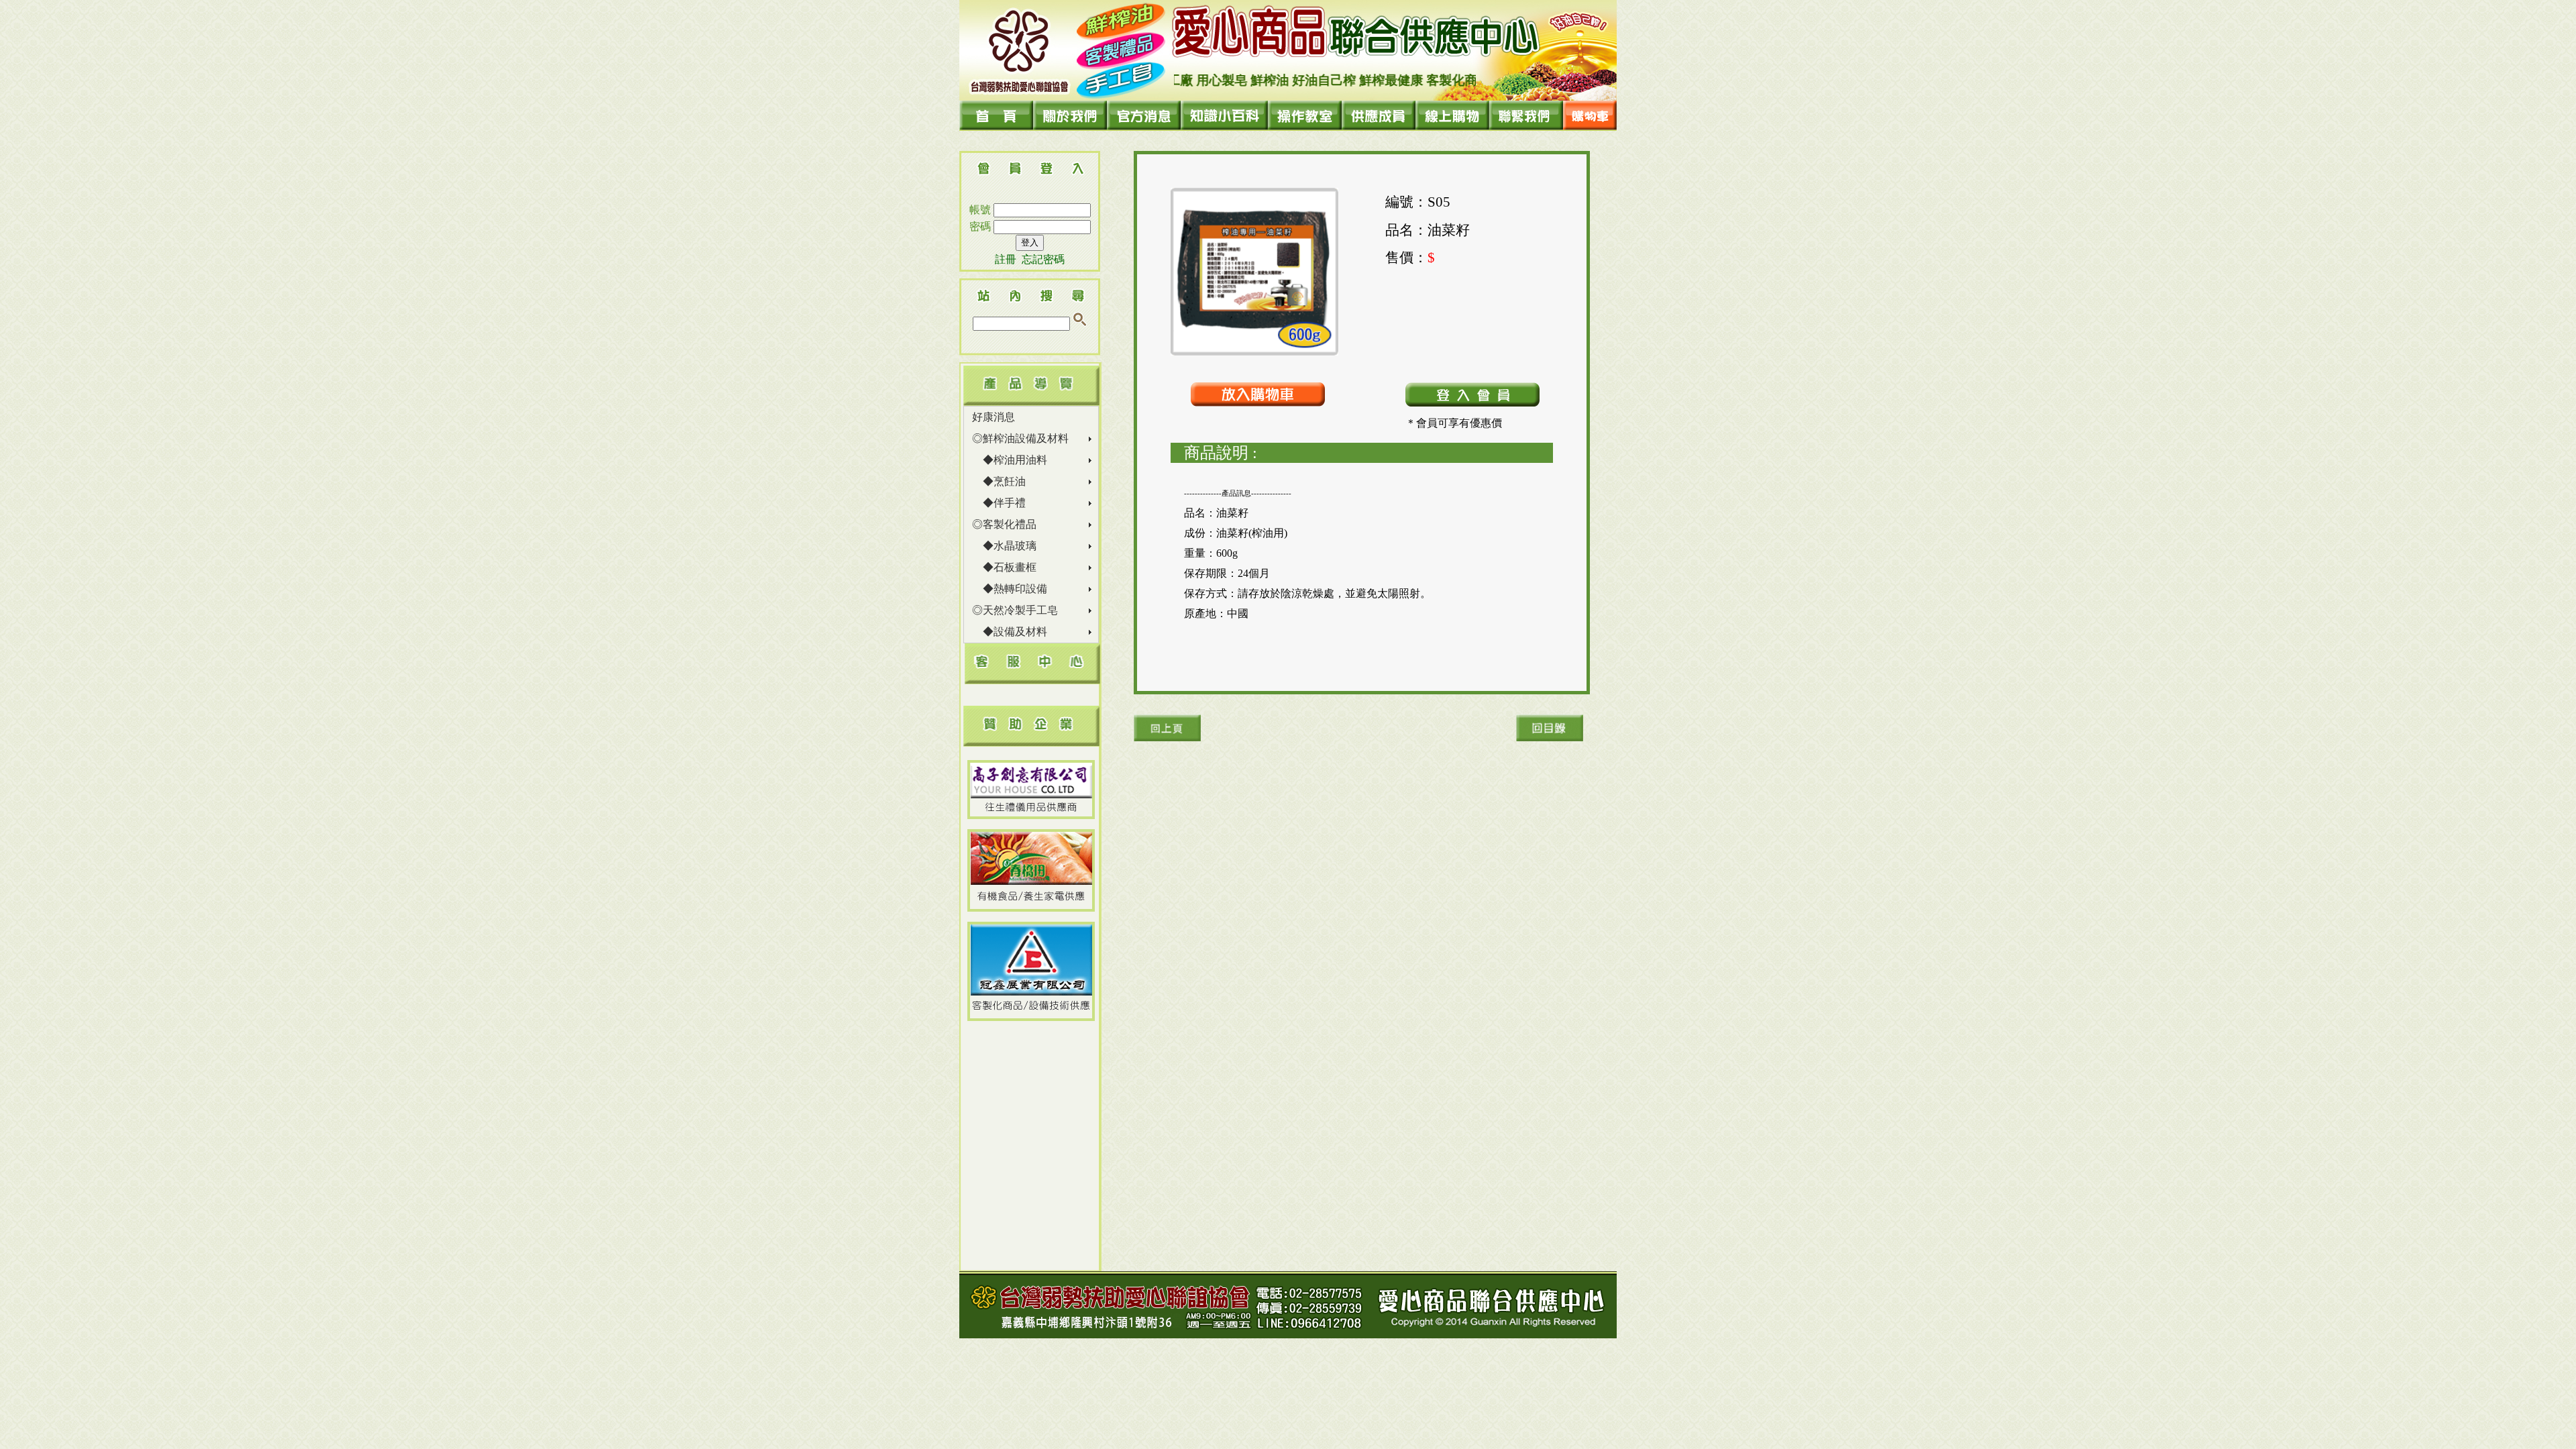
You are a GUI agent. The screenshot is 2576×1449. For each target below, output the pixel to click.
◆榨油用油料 (1010, 460)
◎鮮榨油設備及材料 (1020, 438)
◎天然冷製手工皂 (1015, 610)
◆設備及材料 (1010, 632)
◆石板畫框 (1004, 567)
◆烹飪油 (999, 481)
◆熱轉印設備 (1010, 589)
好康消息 (994, 417)
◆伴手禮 (999, 503)
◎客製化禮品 (1004, 524)
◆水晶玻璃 (1004, 546)
